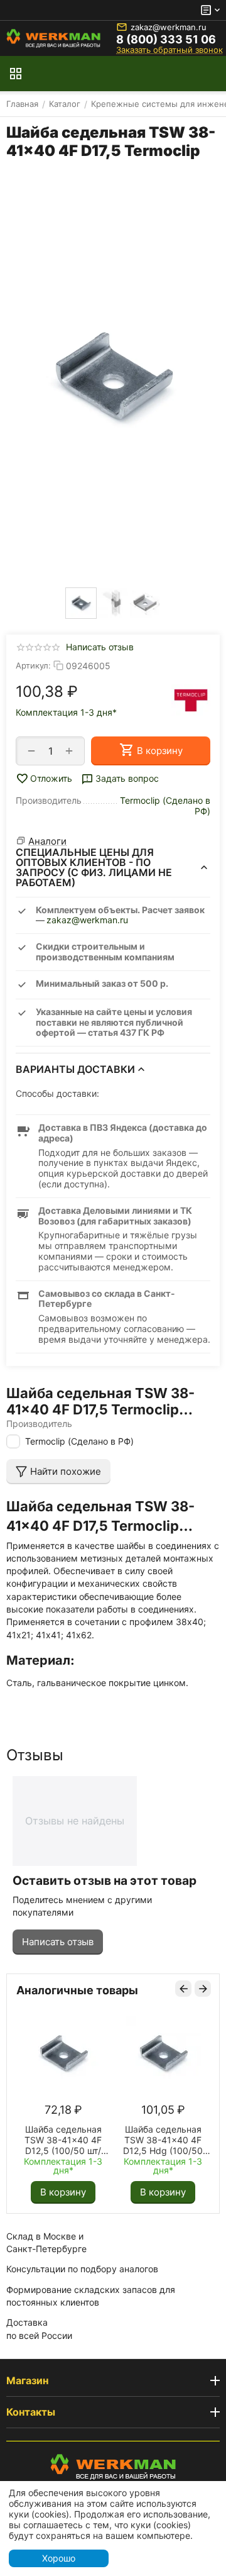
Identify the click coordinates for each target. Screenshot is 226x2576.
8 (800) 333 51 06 (166, 40)
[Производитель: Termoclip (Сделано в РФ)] (191, 700)
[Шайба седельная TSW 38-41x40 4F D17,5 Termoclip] (113, 377)
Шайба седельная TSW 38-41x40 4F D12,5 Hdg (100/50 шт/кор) (163, 2140)
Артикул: (33, 665)
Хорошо (59, 2558)
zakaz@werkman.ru (169, 27)
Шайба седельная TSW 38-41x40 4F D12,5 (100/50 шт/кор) (63, 2140)
